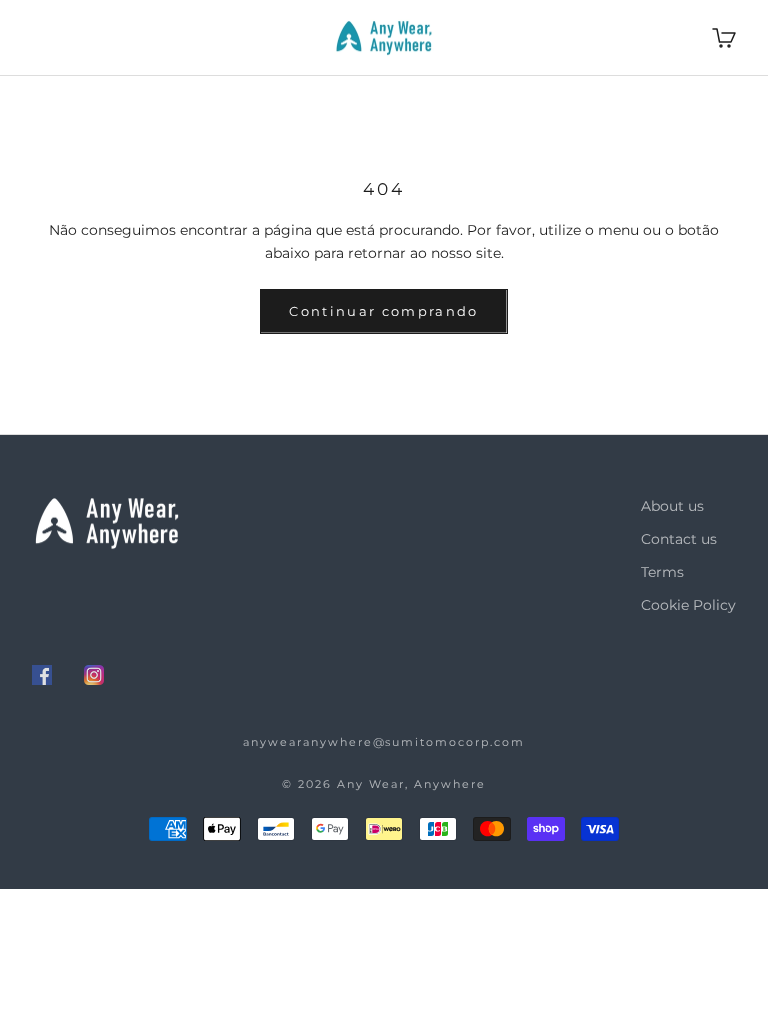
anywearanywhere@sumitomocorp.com (384, 742)
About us (672, 506)
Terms (662, 572)
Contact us (679, 539)
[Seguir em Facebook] (42, 675)
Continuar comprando (383, 311)
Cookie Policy (688, 605)
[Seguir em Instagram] (94, 675)
